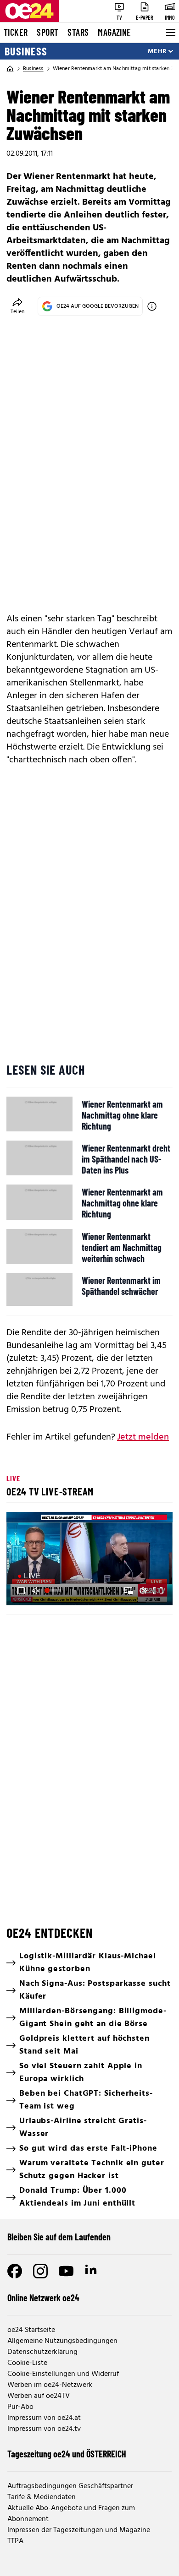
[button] (91, 1560)
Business (26, 51)
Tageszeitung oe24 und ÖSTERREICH (67, 2454)
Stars (78, 32)
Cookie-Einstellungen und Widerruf (63, 2374)
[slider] (54, 1591)
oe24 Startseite (31, 2330)
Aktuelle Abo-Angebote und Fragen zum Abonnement (71, 2514)
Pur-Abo (20, 2407)
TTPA (15, 2541)
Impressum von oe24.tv (44, 2429)
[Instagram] (40, 2271)
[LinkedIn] (92, 2271)
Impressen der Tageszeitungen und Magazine (79, 2530)
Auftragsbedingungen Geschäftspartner (70, 2486)
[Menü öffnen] (170, 33)
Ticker (16, 32)
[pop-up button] (143, 1591)
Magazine (114, 32)
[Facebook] (15, 2271)
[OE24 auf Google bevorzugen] (152, 306)
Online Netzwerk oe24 (43, 2298)
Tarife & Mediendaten (42, 2497)
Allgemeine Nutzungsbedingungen (62, 2341)
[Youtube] (66, 2271)
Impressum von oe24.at (44, 2418)
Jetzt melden (143, 1437)
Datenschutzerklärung (42, 2352)
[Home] (10, 69)
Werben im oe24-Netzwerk (50, 2385)
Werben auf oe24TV (39, 2396)
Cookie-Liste (27, 2363)
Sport (48, 32)
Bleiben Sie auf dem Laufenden (59, 2237)
